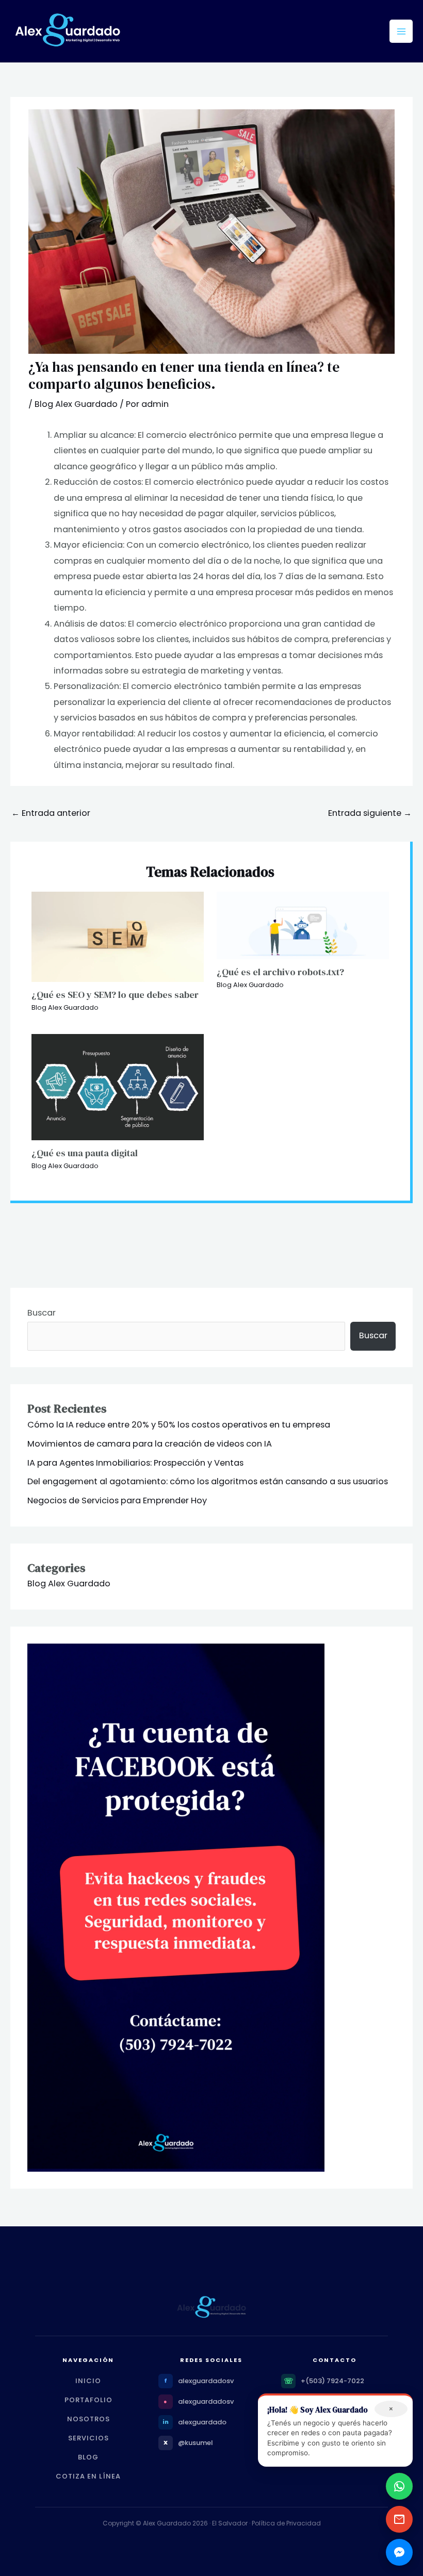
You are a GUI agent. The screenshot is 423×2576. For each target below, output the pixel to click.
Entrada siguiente (370, 813)
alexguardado (202, 2422)
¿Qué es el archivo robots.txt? (280, 972)
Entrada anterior (51, 813)
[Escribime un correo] (399, 2519)
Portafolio (88, 2400)
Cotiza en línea (88, 2476)
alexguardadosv (206, 2381)
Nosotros (88, 2419)
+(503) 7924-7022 (332, 2381)
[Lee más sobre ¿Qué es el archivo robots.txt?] (303, 925)
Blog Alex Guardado (76, 404)
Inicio (88, 2381)
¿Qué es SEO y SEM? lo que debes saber (115, 995)
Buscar (42, 1313)
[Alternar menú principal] (401, 31)
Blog (88, 2457)
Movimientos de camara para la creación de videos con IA (150, 1444)
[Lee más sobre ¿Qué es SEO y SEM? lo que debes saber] (118, 936)
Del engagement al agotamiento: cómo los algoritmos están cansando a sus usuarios (208, 1481)
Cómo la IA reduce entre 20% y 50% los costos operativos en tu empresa (179, 1425)
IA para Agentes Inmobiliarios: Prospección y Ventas (135, 1463)
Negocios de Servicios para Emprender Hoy (117, 1500)
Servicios (88, 2438)
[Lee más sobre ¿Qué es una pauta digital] (118, 1086)
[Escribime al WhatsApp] (399, 2486)
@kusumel (196, 2443)
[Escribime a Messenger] (399, 2552)
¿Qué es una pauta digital (85, 1153)
